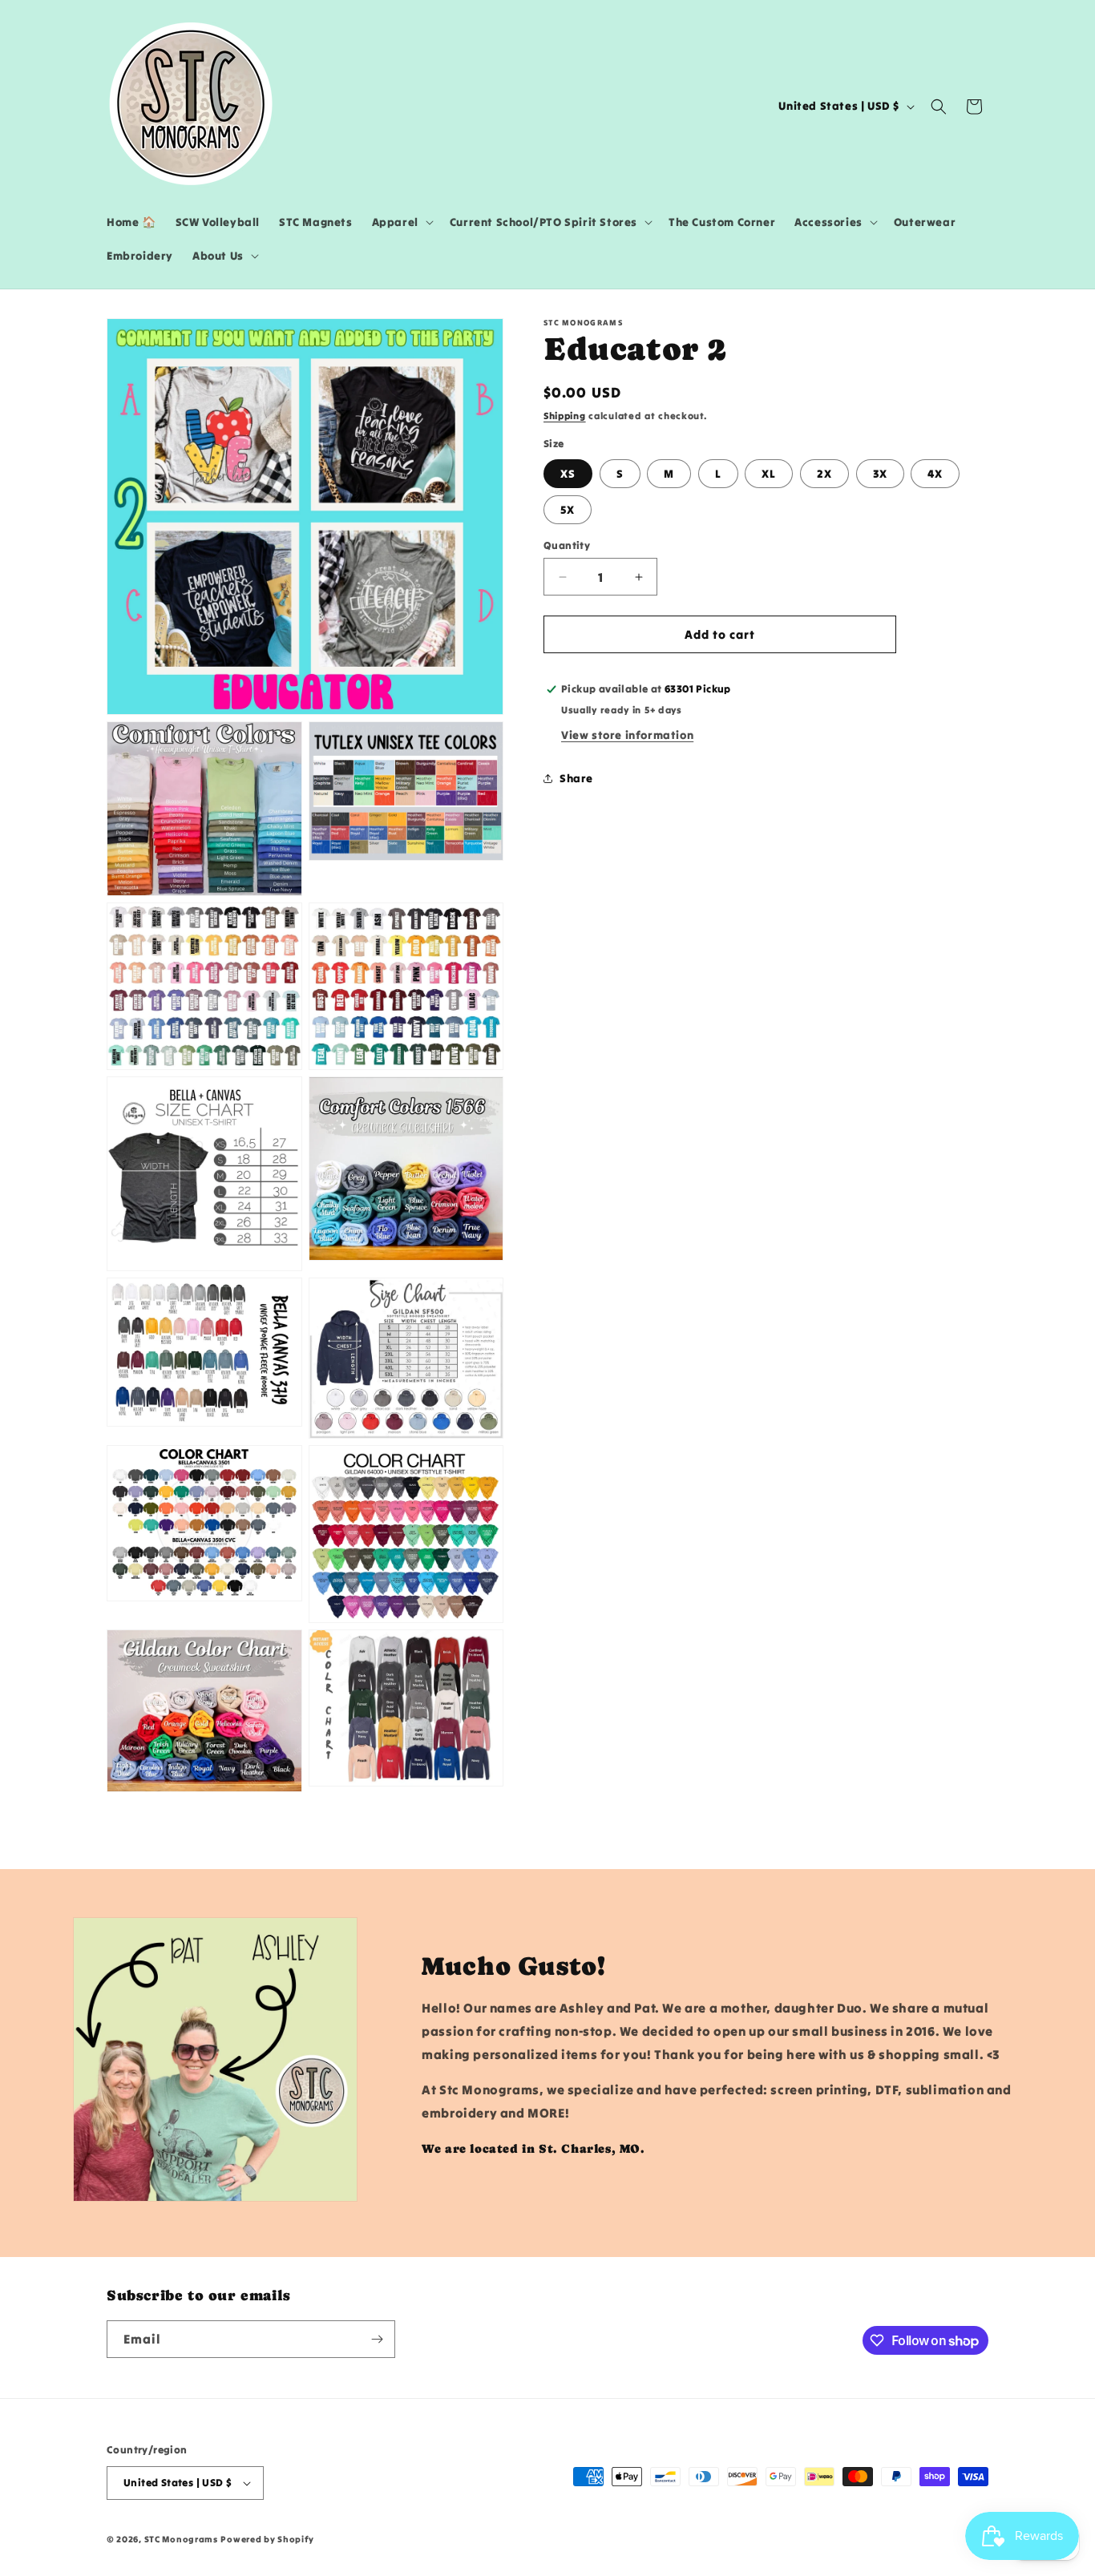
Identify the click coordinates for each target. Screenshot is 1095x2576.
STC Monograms (181, 2539)
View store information (627, 735)
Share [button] (576, 778)
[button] (401, 222)
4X (935, 474)
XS (568, 474)
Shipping (565, 416)
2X (824, 474)
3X (880, 474)
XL (769, 474)
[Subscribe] (377, 2339)
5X (568, 510)
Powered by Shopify (267, 2539)
